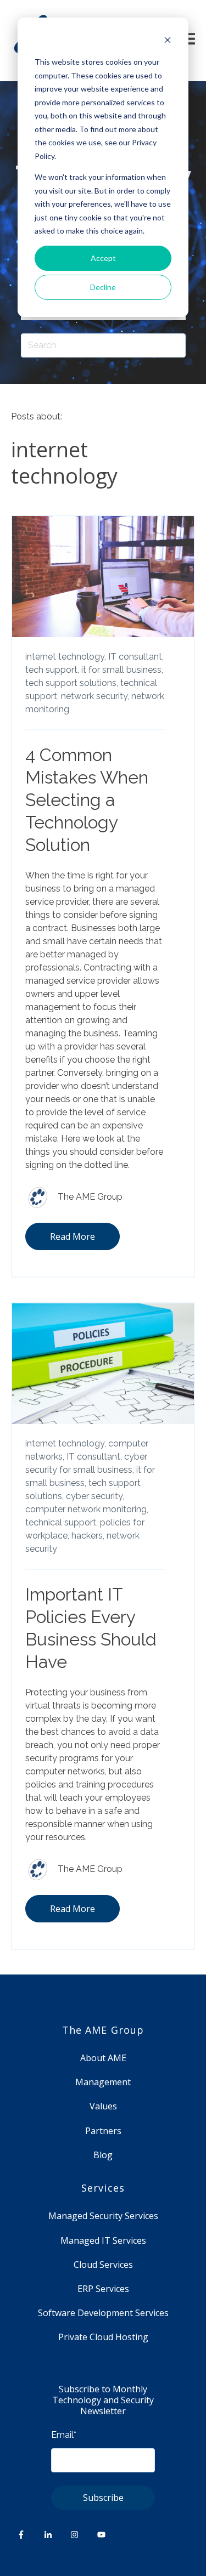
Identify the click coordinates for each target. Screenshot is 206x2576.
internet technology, (66, 657)
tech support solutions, (72, 683)
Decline (103, 287)
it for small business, (122, 670)
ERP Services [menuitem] (103, 2289)
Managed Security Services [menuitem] (103, 2216)
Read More (73, 1236)
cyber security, (95, 1496)
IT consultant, (136, 657)
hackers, (88, 1536)
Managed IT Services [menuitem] (103, 2240)
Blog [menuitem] (103, 2155)
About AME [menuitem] (103, 2058)
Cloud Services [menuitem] (103, 2265)
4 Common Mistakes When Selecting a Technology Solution (87, 800)
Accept (103, 258)
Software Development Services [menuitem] (103, 2313)
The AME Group (90, 1197)
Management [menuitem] (103, 2082)
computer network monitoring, (87, 1509)
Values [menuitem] (103, 2106)
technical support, (62, 1522)
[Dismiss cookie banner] (168, 41)
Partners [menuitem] (103, 2131)
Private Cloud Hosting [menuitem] (103, 2337)
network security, (95, 696)
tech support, (52, 670)
